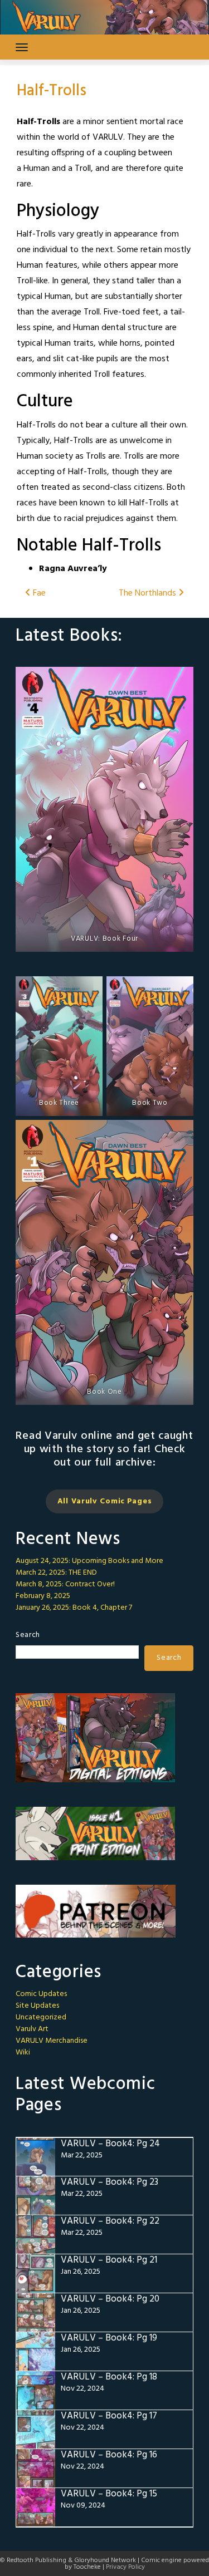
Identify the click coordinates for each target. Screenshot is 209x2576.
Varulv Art (32, 2029)
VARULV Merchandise (52, 2041)
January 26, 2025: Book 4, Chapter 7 (74, 1608)
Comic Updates (41, 1994)
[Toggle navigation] (22, 47)
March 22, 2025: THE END (56, 1573)
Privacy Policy (125, 2567)
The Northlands (149, 593)
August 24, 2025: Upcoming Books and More (89, 1561)
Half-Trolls (52, 91)
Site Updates (37, 2006)
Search (28, 1635)
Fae (38, 593)
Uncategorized (41, 2017)
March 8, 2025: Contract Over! (65, 1584)
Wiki (23, 2053)
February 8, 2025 (43, 1596)
